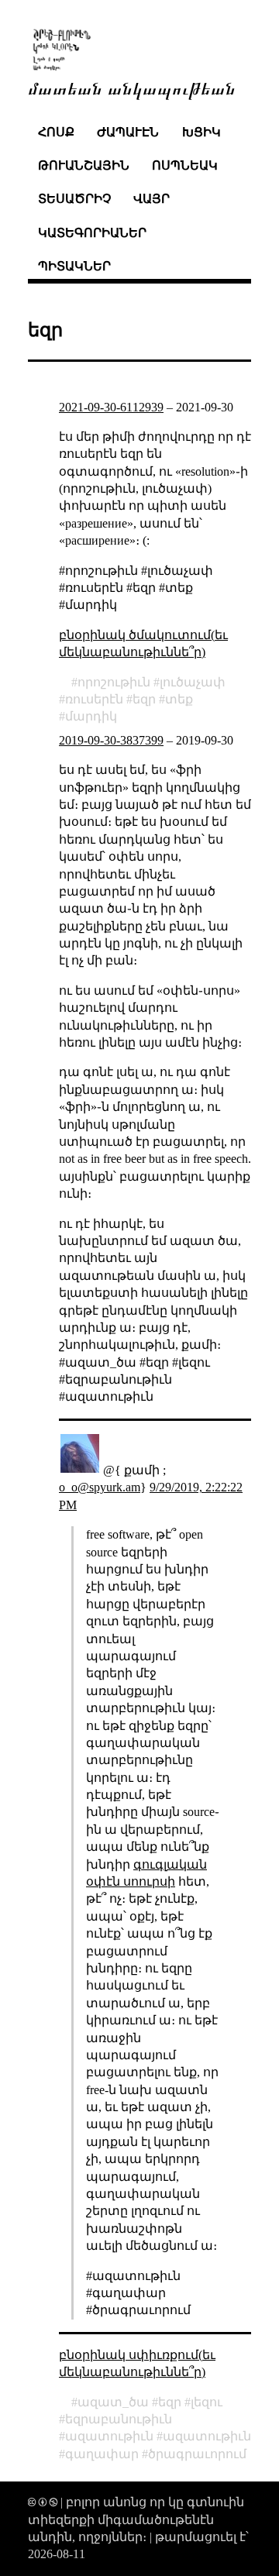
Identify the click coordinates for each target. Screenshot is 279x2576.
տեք (179, 699)
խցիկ (201, 132)
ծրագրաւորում (197, 2454)
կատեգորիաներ (92, 233)
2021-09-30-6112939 (111, 407)
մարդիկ (91, 716)
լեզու (207, 2402)
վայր (152, 199)
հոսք (56, 132)
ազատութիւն (109, 2436)
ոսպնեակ (185, 165)
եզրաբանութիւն (119, 2419)
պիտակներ (74, 266)
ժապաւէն (128, 132)
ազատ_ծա (113, 2402)
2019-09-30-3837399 (111, 740)
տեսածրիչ (74, 199)
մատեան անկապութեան (132, 87)
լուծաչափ (193, 682)
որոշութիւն (114, 682)
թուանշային (84, 165)
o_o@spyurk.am (100, 1487)
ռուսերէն (94, 699)
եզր (144, 699)
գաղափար (102, 2454)
